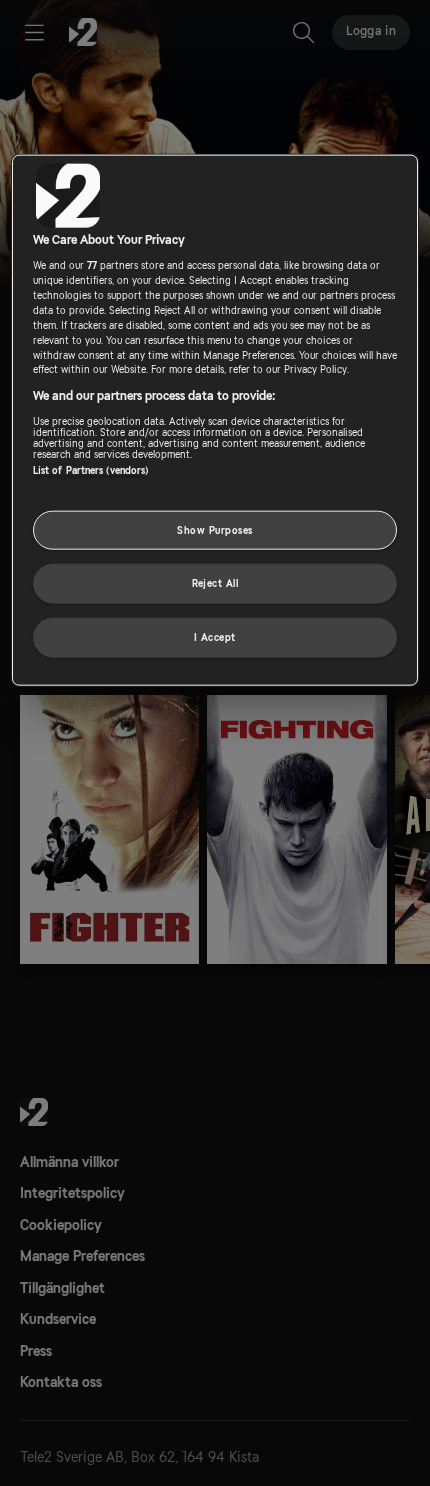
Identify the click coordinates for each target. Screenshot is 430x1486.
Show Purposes (214, 529)
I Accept (215, 637)
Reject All (215, 583)
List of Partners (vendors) (91, 469)
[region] (215, 420)
